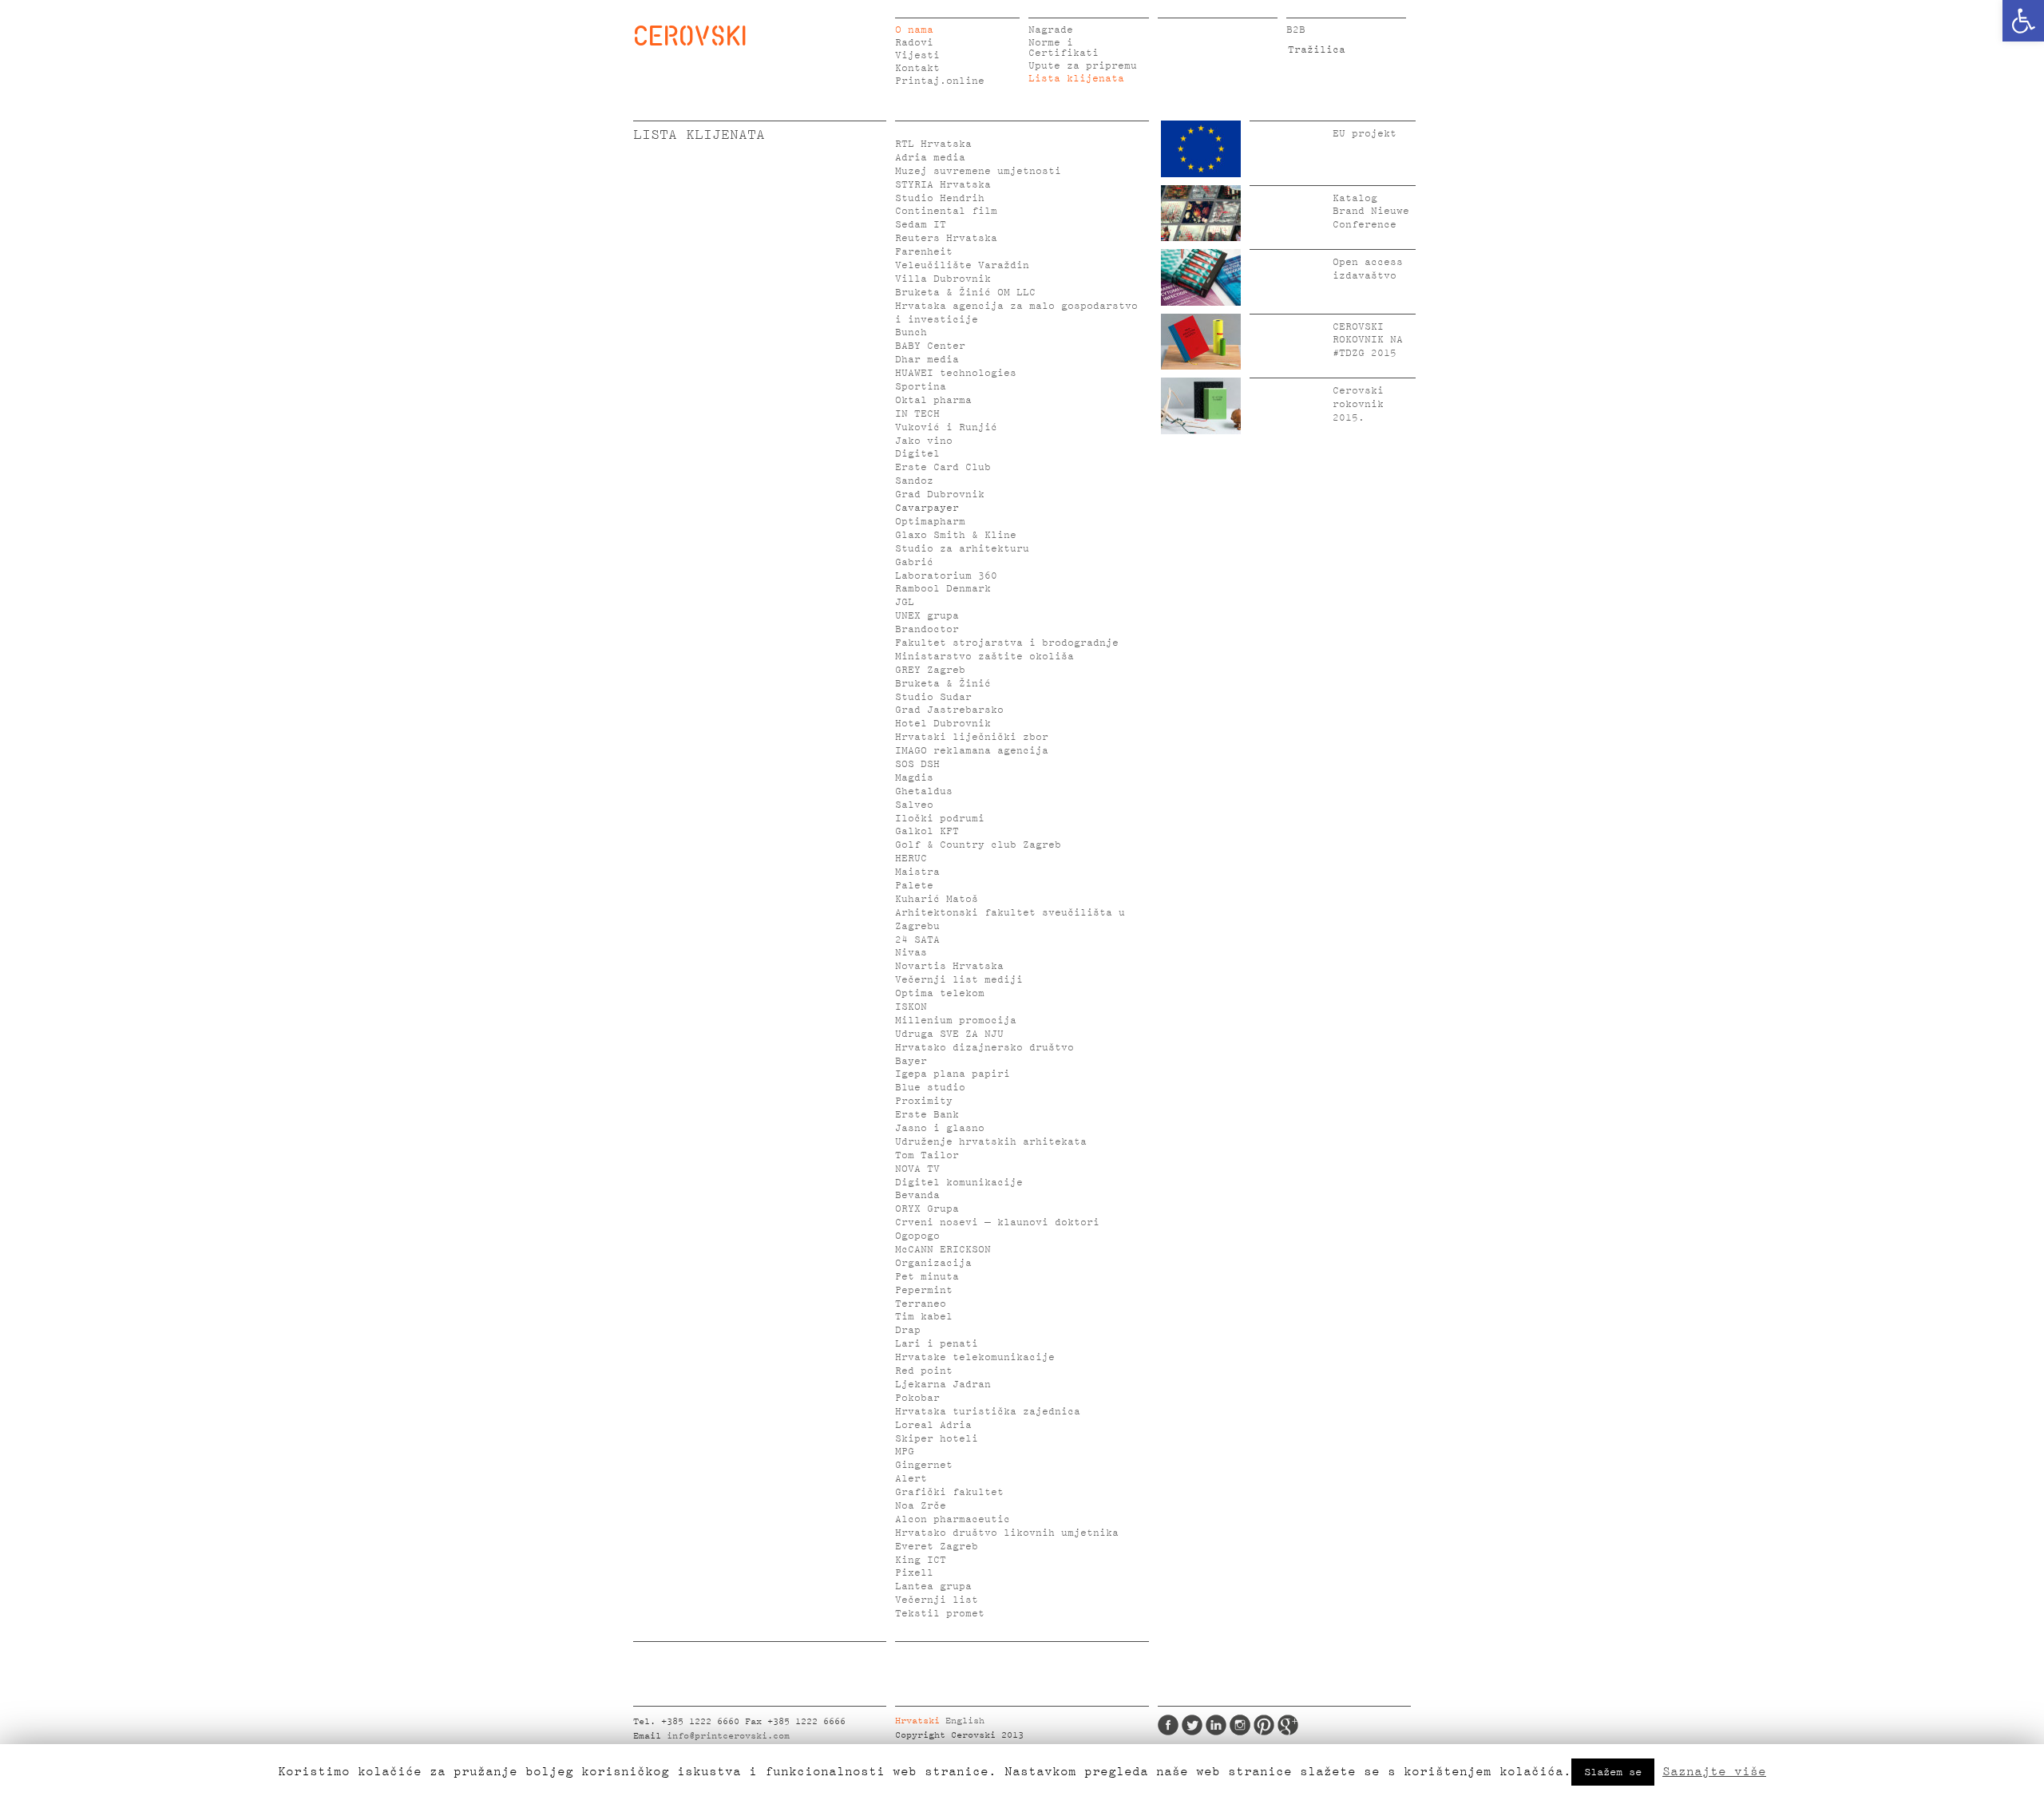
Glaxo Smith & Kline (956, 535)
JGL (905, 602)
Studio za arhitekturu (962, 549)
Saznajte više (1714, 1771)
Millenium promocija (956, 1021)
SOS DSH (917, 764)
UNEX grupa (927, 616)
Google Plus (1288, 1725)
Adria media (930, 158)
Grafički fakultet (949, 1492)
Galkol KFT (927, 831)
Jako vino (924, 441)
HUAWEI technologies (956, 373)
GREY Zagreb (930, 670)
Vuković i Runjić (946, 427)
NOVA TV (917, 1169)
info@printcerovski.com (728, 1736)
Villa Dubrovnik (943, 279)
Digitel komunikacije (959, 1183)
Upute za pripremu (1083, 66)
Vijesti (917, 55)
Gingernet (924, 1465)
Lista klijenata (1076, 79)
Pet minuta (927, 1277)
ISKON (911, 1007)
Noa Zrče (921, 1506)
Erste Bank (927, 1115)
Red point (924, 1371)
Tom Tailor (927, 1155)
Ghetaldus (924, 791)
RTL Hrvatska (933, 144)
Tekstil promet (940, 1614)
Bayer (911, 1061)
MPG (905, 1452)
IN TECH (917, 414)
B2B (1296, 30)
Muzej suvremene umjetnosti (978, 171)
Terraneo (921, 1304)
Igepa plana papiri (953, 1074)
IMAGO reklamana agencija (972, 751)
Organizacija (933, 1263)
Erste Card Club (943, 467)
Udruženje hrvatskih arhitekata (991, 1142)
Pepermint (924, 1290)
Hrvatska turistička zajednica (988, 1412)
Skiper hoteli (937, 1439)
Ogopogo (917, 1236)
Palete (914, 886)
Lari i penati (937, 1344)
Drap (908, 1330)
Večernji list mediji (959, 980)
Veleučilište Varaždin (962, 265)
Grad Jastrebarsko (949, 710)
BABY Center (930, 346)
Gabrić (914, 562)
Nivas (911, 953)
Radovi (914, 43)
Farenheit (924, 252)
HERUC (911, 858)
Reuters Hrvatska (946, 238)
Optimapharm (930, 522)
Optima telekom (940, 993)
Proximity (924, 1101)
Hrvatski (917, 1721)
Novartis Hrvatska (949, 966)
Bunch (911, 332)
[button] (2023, 21)
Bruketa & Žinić (943, 684)
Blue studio (930, 1088)
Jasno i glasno (940, 1128)
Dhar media (927, 360)
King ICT (921, 1560)
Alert (911, 1479)
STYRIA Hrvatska (943, 185)
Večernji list (937, 1600)
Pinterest (1264, 1725)
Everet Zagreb (937, 1547)
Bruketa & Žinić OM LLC (965, 293)
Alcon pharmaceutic (953, 1519)
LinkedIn (1216, 1725)
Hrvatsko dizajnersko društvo (984, 1048)
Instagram (1240, 1725)
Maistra (917, 872)
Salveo (914, 805)
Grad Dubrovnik (940, 494)
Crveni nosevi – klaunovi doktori (997, 1222)
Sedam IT (921, 225)
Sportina (921, 387)
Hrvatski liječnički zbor (972, 737)
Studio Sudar (933, 697)
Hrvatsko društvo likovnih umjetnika (1007, 1533)
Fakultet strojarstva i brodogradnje (1007, 643)
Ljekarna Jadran (943, 1385)
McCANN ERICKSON (943, 1250)
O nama (914, 30)
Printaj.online (940, 81)
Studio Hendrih (940, 198)
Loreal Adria (933, 1425)
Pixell (914, 1573)
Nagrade (1051, 30)
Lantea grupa (933, 1586)
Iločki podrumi (940, 819)
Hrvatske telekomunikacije (975, 1357)
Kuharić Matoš (937, 899)
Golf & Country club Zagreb (978, 845)
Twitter (1192, 1725)
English (965, 1721)
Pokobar (917, 1398)
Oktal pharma (933, 400)
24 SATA (917, 940)
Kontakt (917, 68)
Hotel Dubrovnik (943, 724)
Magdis (914, 778)
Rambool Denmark (943, 589)
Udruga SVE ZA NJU (949, 1034)
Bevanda (917, 1195)
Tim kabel (924, 1317)
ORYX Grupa (927, 1209)
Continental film (946, 211)
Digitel (917, 454)
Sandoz (914, 481)
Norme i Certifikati (1064, 48)
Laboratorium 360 (946, 576)
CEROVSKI (690, 35)
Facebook (1168, 1725)
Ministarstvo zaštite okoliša (984, 657)
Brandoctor (927, 629)
